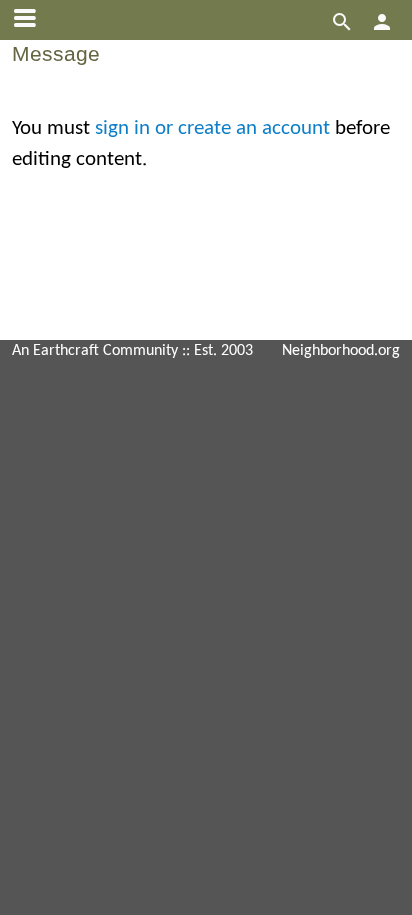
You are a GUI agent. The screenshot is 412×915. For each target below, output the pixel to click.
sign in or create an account (212, 128)
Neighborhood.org (341, 351)
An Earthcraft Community (95, 351)
